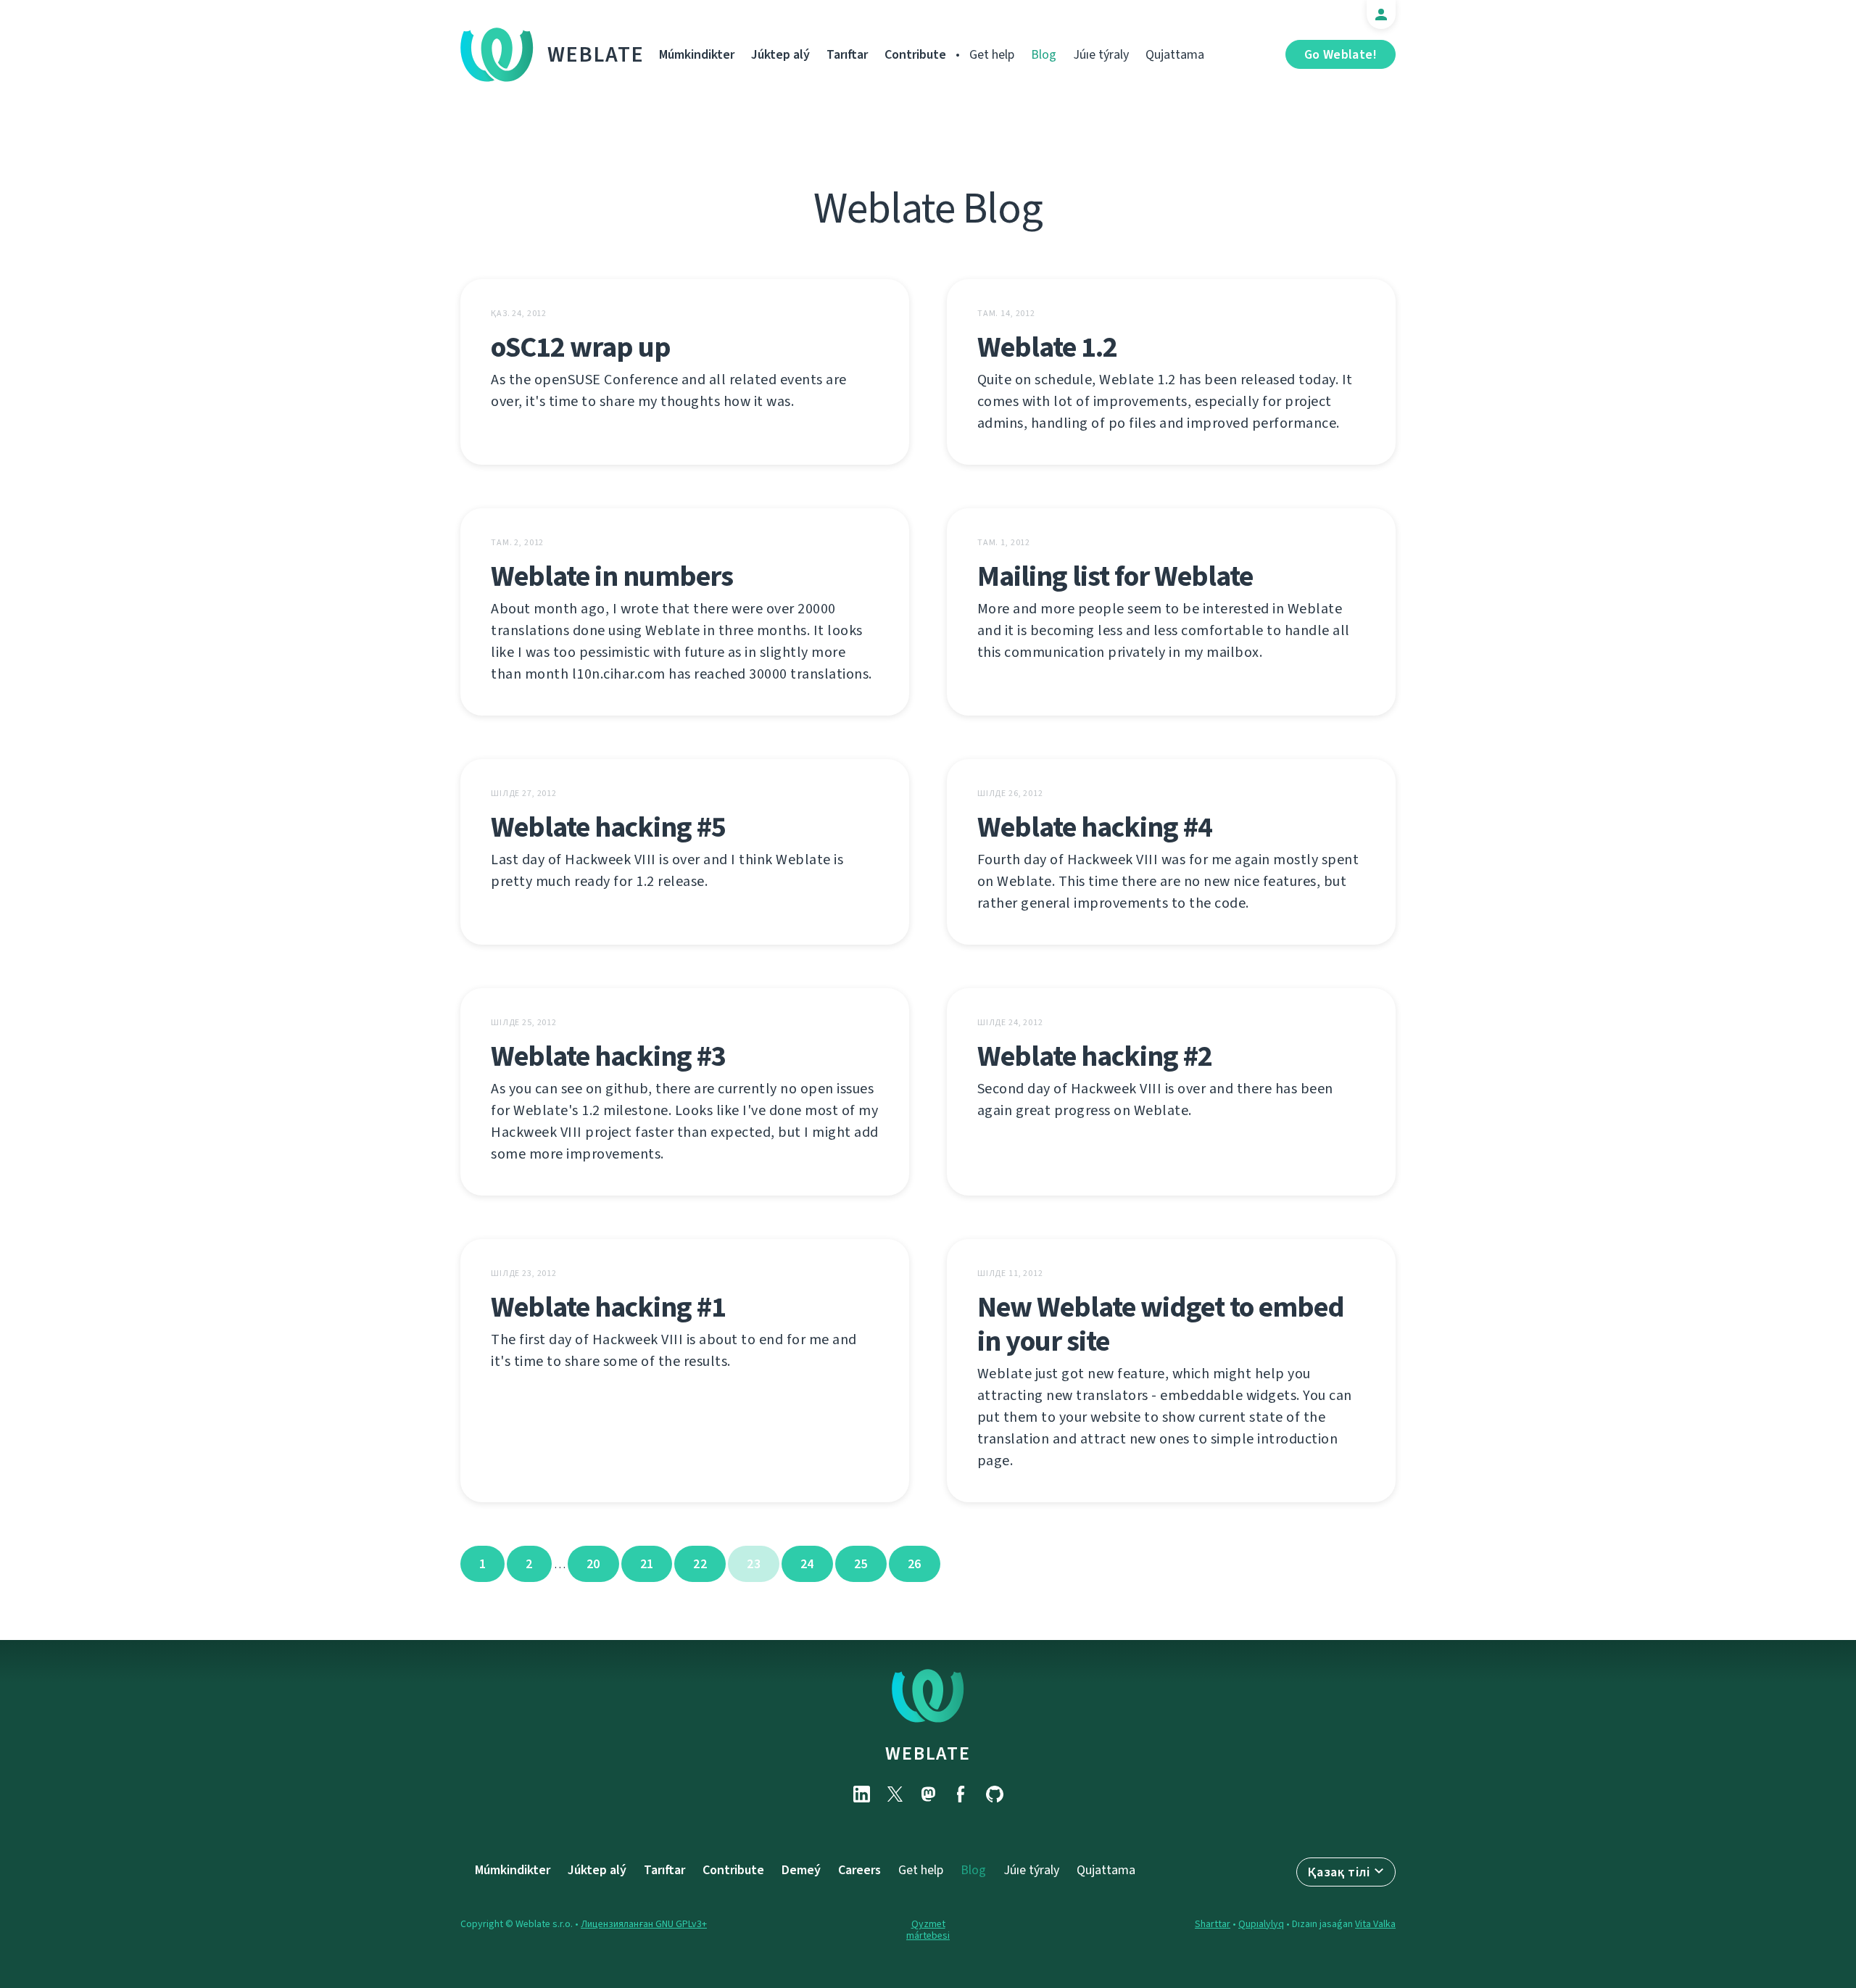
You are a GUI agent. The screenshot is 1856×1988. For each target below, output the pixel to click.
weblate (928, 1753)
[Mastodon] (928, 1794)
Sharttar (1213, 1924)
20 (593, 1564)
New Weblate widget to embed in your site (1161, 1324)
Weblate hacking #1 (608, 1307)
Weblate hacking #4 (1095, 827)
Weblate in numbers (612, 576)
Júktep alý (780, 54)
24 (807, 1564)
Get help (992, 54)
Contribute (915, 54)
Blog (1044, 54)
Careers (859, 1870)
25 (861, 1564)
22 (700, 1564)
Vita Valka (1375, 1924)
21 (647, 1564)
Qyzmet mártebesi (928, 1930)
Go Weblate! (1341, 54)
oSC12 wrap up (581, 347)
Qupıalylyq (1261, 1924)
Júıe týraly (1101, 54)
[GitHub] (995, 1794)
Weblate (596, 54)
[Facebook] (961, 1794)
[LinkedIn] (861, 1794)
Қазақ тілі (1339, 1872)
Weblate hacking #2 (1095, 1056)
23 (754, 1564)
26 (915, 1564)
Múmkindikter (697, 54)
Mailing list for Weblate (1115, 576)
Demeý (801, 1870)
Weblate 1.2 (1047, 347)
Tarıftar (847, 54)
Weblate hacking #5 (608, 827)
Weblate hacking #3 (608, 1056)
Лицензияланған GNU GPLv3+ (644, 1924)
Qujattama (1175, 54)
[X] (895, 1794)
